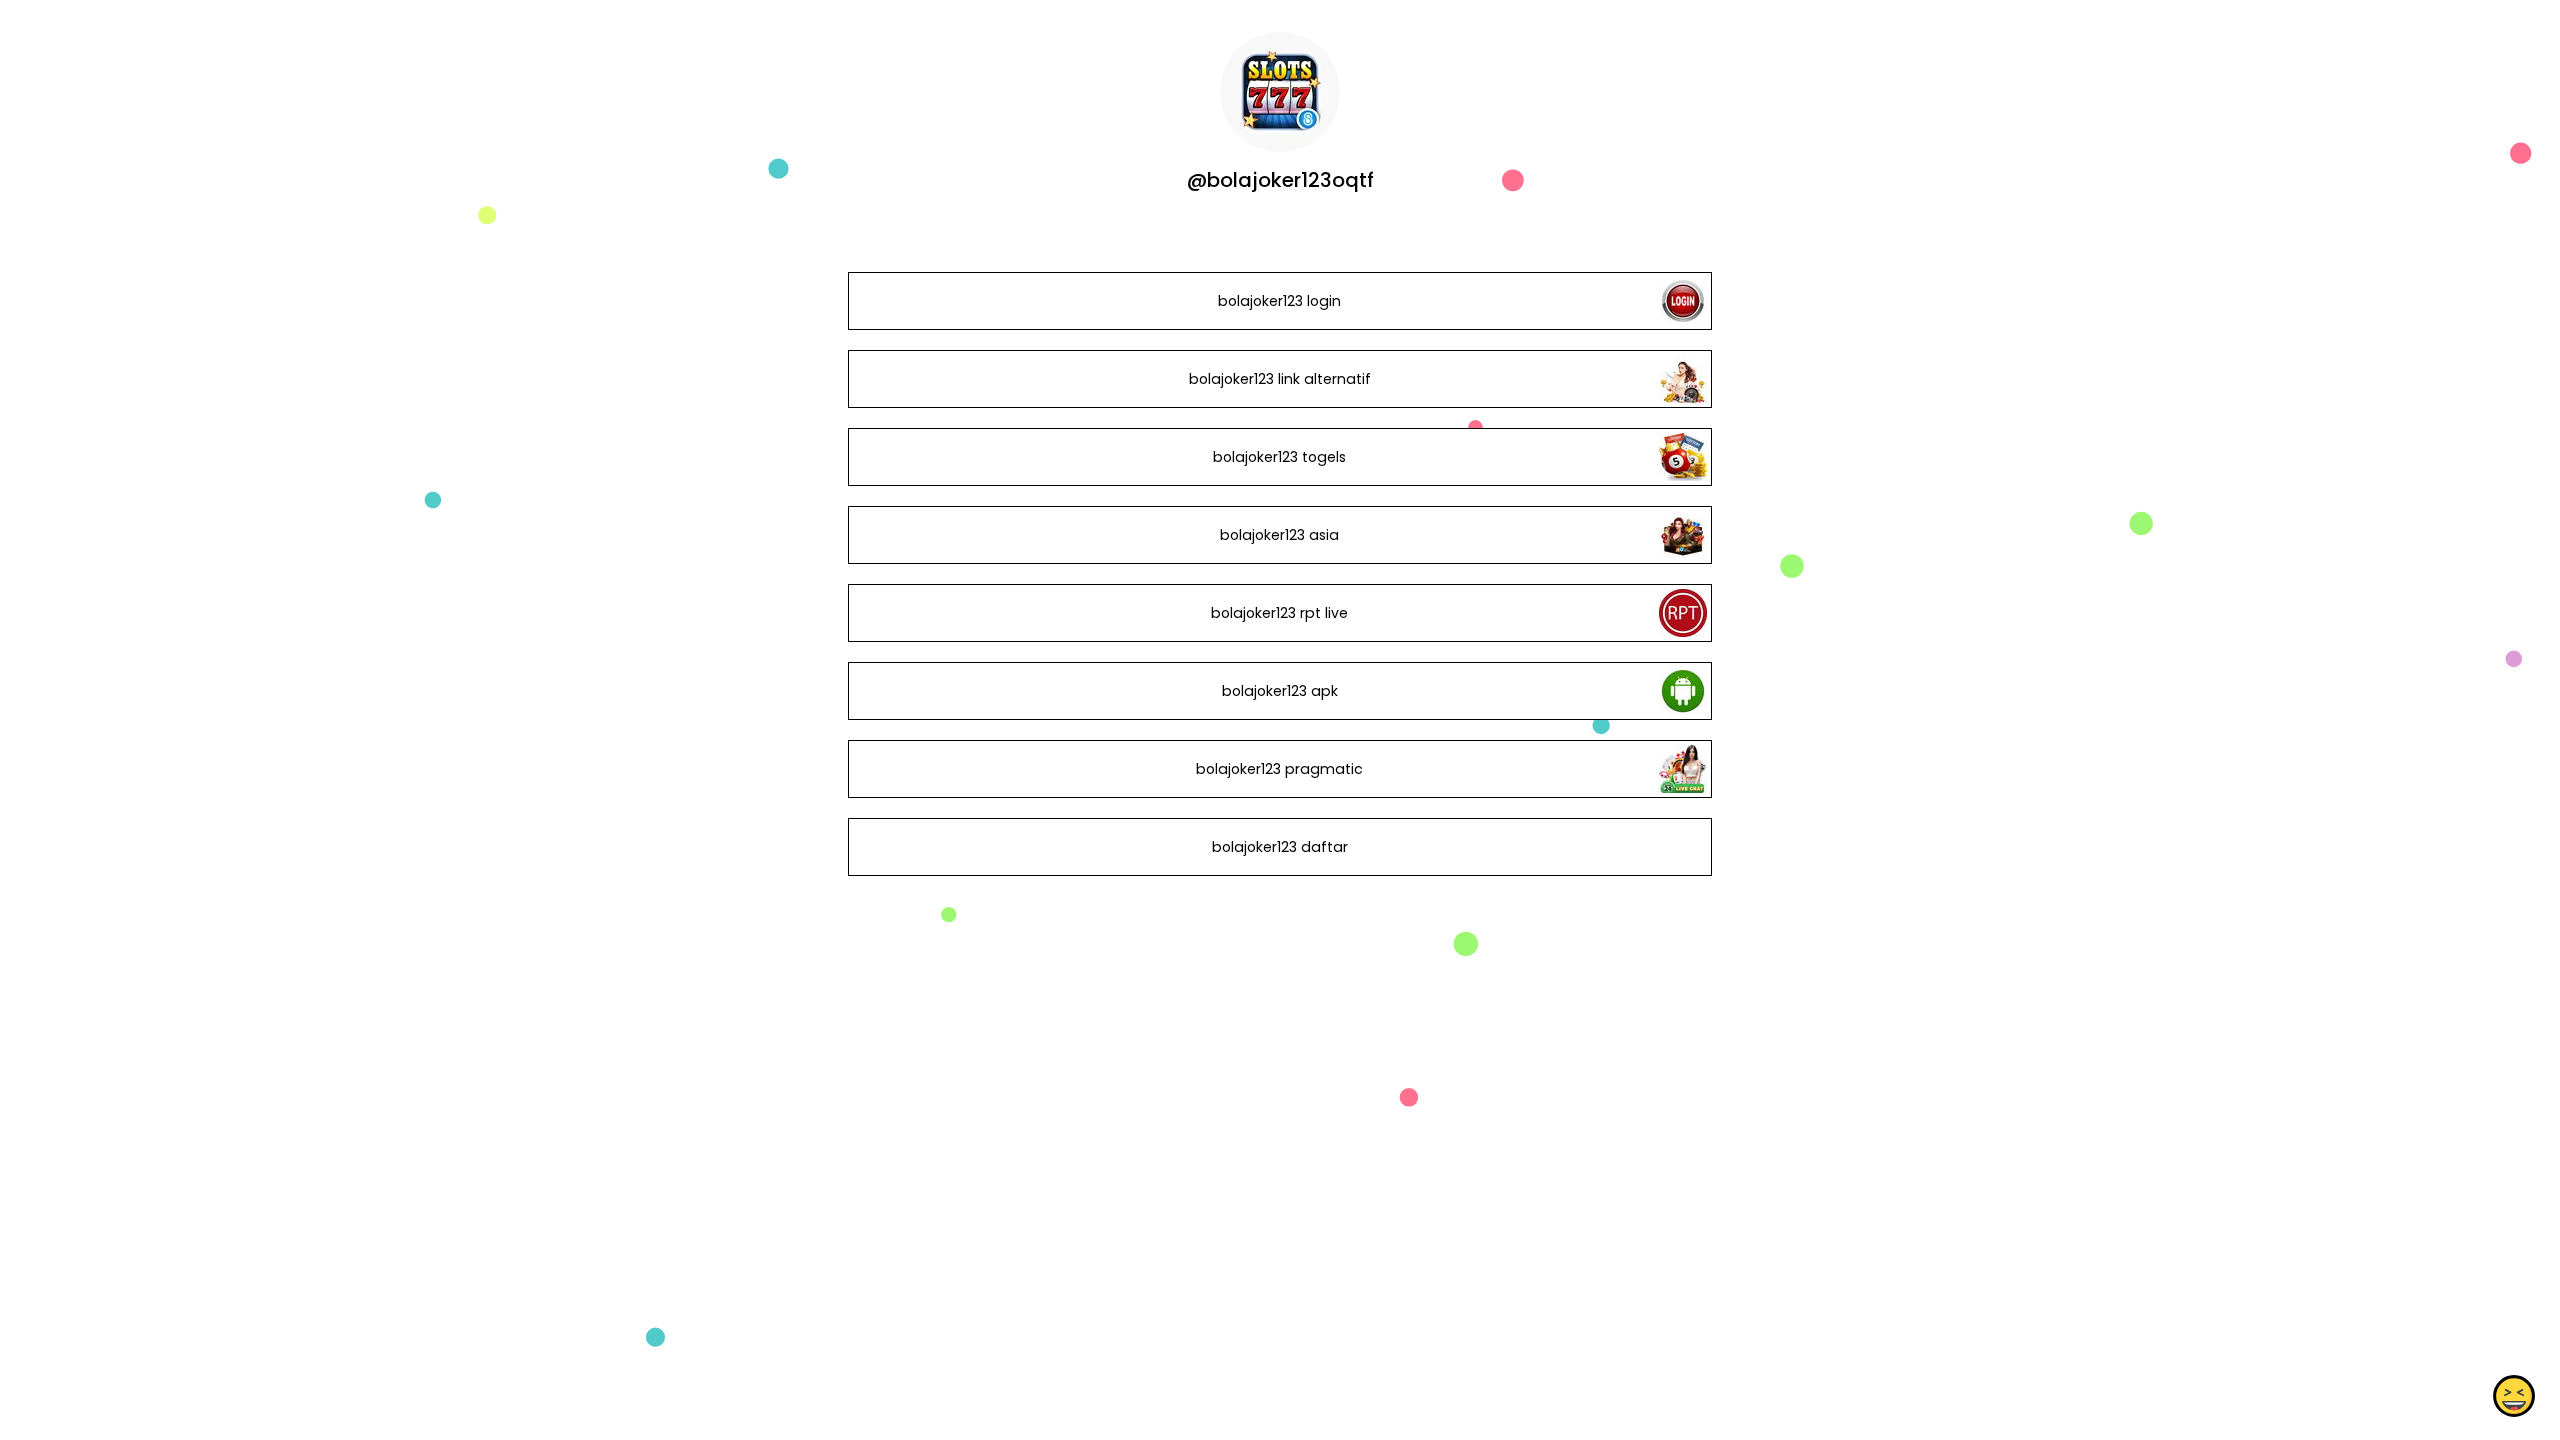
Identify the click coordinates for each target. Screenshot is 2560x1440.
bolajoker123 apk (1280, 691)
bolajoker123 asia (1279, 535)
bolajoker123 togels (1279, 457)
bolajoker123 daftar (1280, 847)
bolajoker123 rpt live (1279, 613)
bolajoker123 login (1279, 301)
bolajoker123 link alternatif (1280, 379)
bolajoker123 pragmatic (1279, 769)
